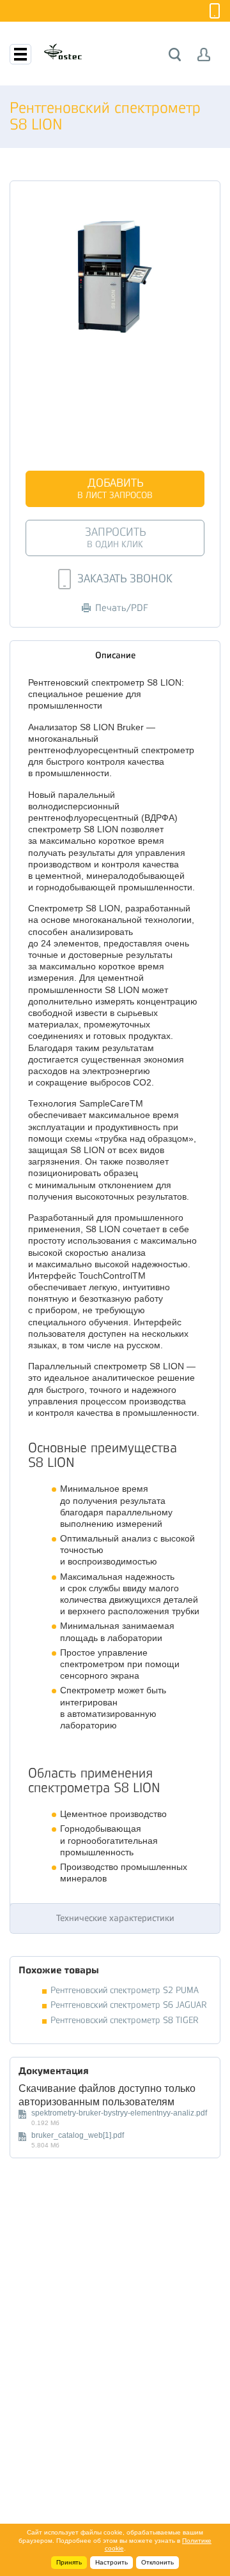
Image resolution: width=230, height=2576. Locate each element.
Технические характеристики (115, 1918)
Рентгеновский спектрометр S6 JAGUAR (129, 2005)
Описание (115, 655)
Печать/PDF (122, 608)
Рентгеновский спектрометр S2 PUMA (125, 1990)
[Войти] (204, 55)
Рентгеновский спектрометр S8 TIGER (125, 2020)
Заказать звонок (125, 578)
